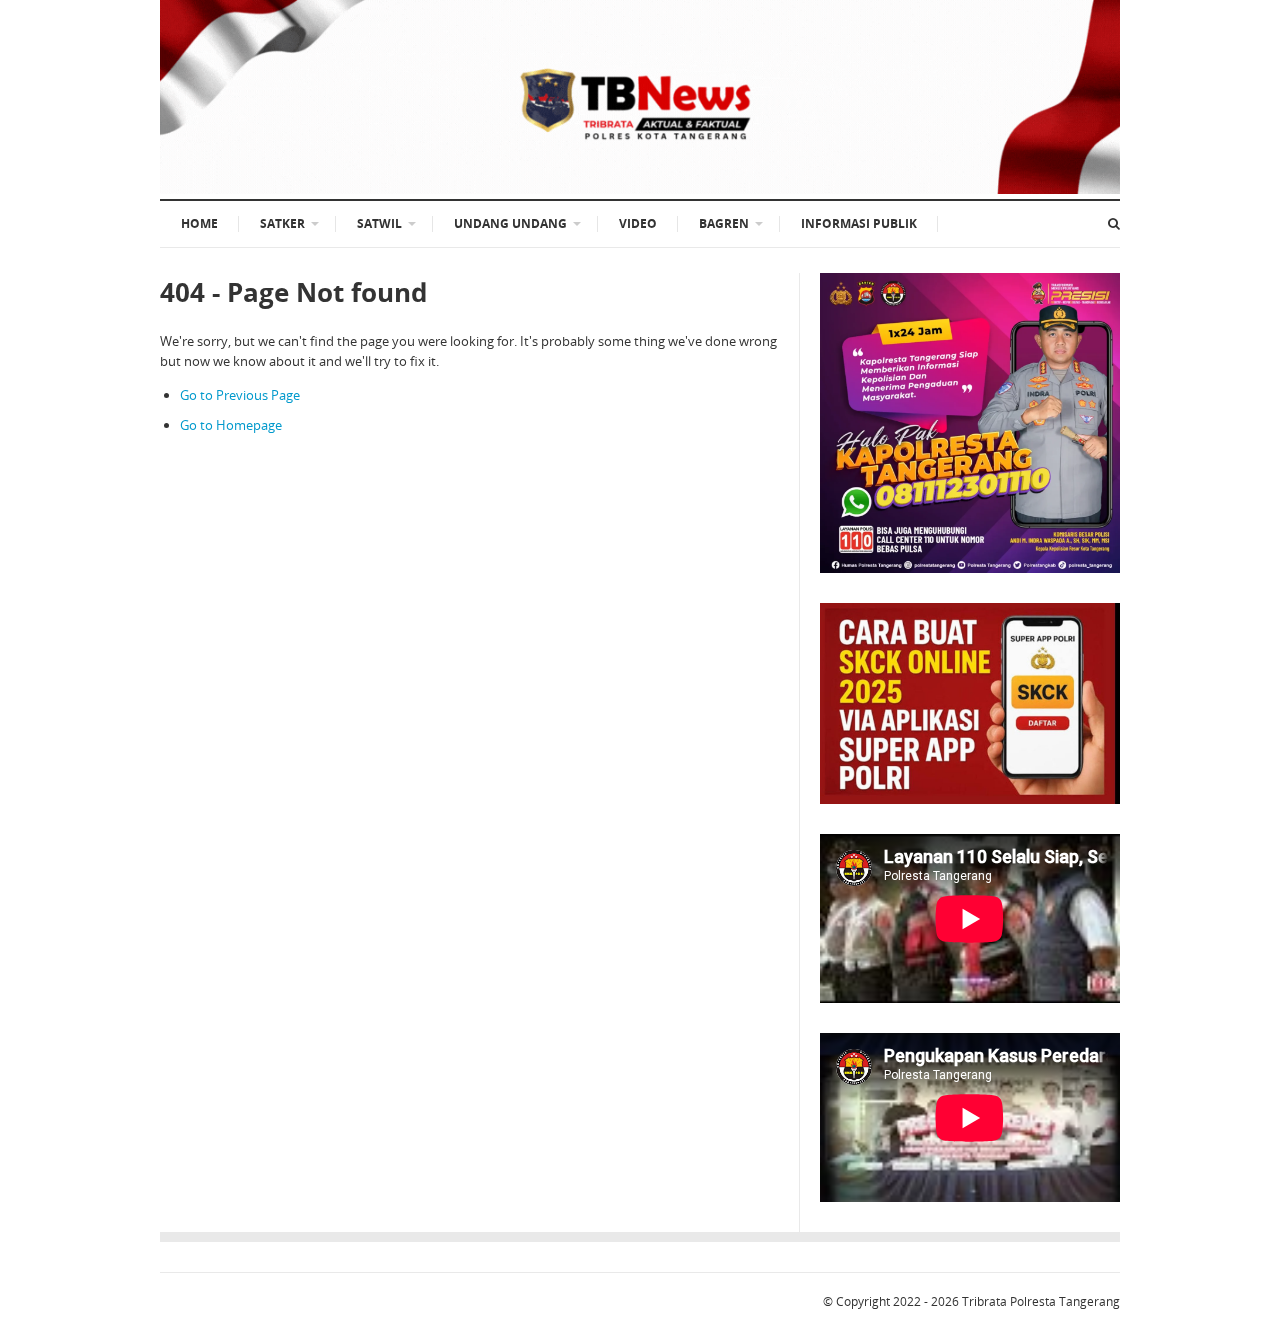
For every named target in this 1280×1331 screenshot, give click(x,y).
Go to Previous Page (240, 395)
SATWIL (379, 223)
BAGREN (724, 223)
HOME (199, 223)
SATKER (282, 223)
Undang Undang (510, 223)
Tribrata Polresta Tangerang (1041, 1301)
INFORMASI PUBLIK (859, 223)
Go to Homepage (231, 425)
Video (638, 223)
